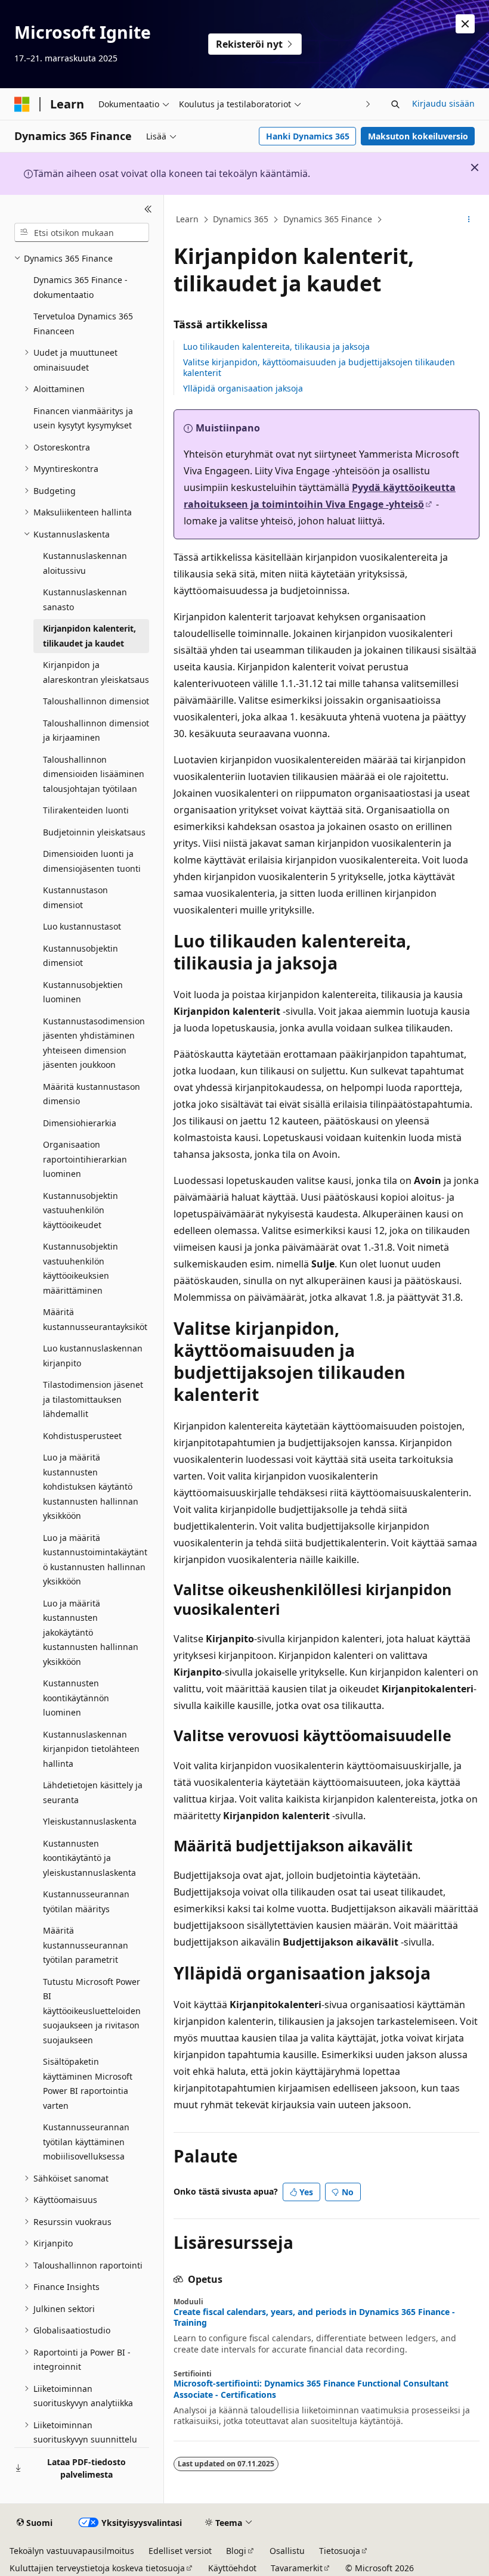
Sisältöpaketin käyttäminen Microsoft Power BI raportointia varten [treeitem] (88, 2084)
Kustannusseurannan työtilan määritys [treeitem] (86, 1901)
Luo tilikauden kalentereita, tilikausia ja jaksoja (276, 347)
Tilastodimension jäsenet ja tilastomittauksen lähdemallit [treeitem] (93, 1399)
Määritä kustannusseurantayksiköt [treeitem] (95, 1319)
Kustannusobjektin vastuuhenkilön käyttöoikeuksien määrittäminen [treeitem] (81, 1268)
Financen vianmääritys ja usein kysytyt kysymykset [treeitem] (83, 418)
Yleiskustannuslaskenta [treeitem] (90, 1821)
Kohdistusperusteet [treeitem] (82, 1436)
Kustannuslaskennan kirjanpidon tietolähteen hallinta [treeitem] (91, 1749)
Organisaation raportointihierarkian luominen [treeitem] (85, 1159)
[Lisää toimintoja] (469, 220)
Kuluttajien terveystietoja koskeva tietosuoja (97, 2568)
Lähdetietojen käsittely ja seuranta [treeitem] (93, 1792)
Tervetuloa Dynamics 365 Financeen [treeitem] (83, 324)
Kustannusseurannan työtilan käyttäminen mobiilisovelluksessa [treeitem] (86, 2142)
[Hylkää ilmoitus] (465, 24)
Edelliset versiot (180, 2551)
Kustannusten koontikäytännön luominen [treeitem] (76, 1698)
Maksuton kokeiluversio (418, 136)
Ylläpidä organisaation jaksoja (243, 388)
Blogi (236, 2551)
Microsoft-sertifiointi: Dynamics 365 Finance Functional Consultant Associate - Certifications (311, 2389)
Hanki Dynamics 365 (308, 136)
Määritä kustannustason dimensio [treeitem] (92, 1094)
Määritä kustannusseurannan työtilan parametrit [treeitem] (86, 1945)
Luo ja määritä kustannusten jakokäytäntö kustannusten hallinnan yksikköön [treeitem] (91, 1632)
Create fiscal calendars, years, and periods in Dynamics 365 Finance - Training (314, 2317)
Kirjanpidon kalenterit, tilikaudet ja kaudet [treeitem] (89, 636)
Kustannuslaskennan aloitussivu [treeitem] (85, 563)
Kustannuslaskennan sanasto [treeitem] (85, 599)
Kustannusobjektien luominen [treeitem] (83, 992)
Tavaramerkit (297, 2568)
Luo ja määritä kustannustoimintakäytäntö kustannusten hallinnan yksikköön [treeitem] (95, 1560)
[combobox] (82, 232)
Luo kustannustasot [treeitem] (82, 926)
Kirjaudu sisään (443, 103)
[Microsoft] (22, 104)
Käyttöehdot (232, 2568)
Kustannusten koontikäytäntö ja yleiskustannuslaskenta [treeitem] (89, 1858)
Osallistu (287, 2551)
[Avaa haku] (395, 104)
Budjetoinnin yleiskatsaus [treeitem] (94, 832)
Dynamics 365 (241, 219)
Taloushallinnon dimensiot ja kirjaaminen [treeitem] (96, 731)
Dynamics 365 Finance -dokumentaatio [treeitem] (81, 287)
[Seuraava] (368, 104)
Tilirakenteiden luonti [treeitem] (86, 810)
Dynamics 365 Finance (328, 219)
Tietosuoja (340, 2551)
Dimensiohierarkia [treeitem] (80, 1123)
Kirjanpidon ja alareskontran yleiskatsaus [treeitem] (96, 672)
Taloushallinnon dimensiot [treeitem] (96, 701)
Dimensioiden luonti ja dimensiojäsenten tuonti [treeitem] (92, 861)
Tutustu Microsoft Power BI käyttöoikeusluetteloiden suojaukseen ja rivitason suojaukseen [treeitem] (92, 2011)
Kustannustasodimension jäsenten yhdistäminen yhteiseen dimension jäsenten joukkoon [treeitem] (94, 1043)
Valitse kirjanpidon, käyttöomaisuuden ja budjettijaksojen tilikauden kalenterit (319, 367)
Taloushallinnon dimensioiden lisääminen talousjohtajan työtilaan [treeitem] (94, 774)
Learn (187, 219)
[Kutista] (148, 209)
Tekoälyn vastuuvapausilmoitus (72, 2551)
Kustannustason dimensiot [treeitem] (75, 897)
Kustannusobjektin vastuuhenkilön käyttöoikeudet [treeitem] (81, 1210)
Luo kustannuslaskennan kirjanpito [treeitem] (93, 1356)
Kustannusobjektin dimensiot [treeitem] (81, 956)
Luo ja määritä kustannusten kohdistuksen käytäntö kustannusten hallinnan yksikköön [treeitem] (91, 1486)
